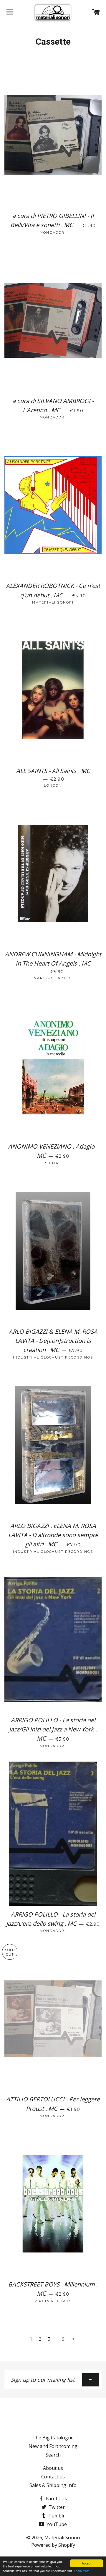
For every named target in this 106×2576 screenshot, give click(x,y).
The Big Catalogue (53, 2438)
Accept (87, 2563)
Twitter (56, 2507)
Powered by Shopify (53, 2545)
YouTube (56, 2524)
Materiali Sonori (62, 2538)
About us (53, 2468)
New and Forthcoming (53, 2446)
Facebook (56, 2499)
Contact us (53, 2477)
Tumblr (56, 2516)
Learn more (82, 2571)
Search (53, 2455)
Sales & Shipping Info (53, 2485)
